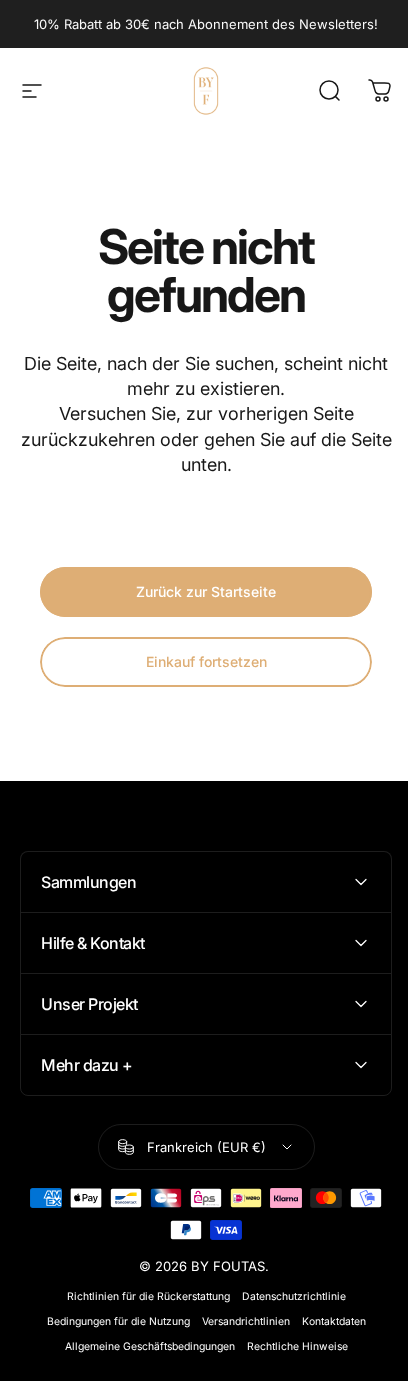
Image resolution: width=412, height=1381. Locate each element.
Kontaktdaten (326, 1321)
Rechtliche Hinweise (289, 1346)
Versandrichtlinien (238, 1321)
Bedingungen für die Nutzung (110, 1321)
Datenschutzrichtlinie (286, 1296)
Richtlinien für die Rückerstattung (140, 1296)
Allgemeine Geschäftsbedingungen (142, 1346)
